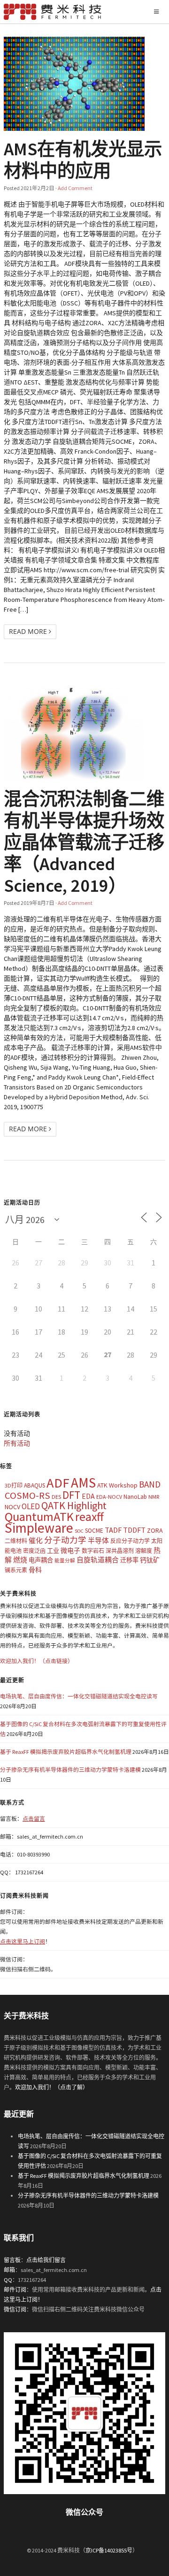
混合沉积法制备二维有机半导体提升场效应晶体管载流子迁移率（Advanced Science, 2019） (84, 842)
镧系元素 (16, 1570)
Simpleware (39, 1528)
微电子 (70, 1551)
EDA (88, 1496)
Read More (29, 631)
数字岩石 (93, 1551)
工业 (53, 1551)
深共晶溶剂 (120, 1551)
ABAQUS (35, 1485)
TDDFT (134, 1530)
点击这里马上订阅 (23, 1941)
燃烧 (20, 1560)
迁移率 (129, 1560)
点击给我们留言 (46, 2260)
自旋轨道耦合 (98, 1560)
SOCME (94, 1531)
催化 (36, 1540)
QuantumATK (39, 1516)
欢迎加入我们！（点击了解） (52, 2087)
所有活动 (17, 1443)
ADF (58, 1483)
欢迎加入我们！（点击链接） (37, 1661)
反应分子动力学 (130, 1541)
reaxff (89, 1517)
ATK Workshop (117, 1485)
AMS (83, 1483)
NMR (154, 1497)
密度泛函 (34, 1551)
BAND (150, 1484)
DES (56, 1497)
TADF (113, 1530)
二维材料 (16, 1541)
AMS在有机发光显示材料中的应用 (83, 160)
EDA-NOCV (109, 1497)
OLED (31, 1506)
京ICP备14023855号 (109, 2550)
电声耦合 (41, 1560)
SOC (79, 1531)
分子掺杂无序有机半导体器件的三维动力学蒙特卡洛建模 (70, 1770)
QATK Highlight (74, 1505)
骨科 (35, 1570)
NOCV (12, 1507)
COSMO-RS (27, 1496)
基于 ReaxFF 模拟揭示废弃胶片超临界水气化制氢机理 (66, 1752)
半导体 (98, 1540)
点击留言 (34, 1819)
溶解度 (144, 1551)
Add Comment (75, 188)
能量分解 (65, 1561)
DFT (71, 1495)
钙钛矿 (150, 1560)
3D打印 (14, 1485)
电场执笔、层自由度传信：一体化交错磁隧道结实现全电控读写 (79, 1696)
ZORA (155, 1530)
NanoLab (135, 1497)
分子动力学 (65, 1540)
